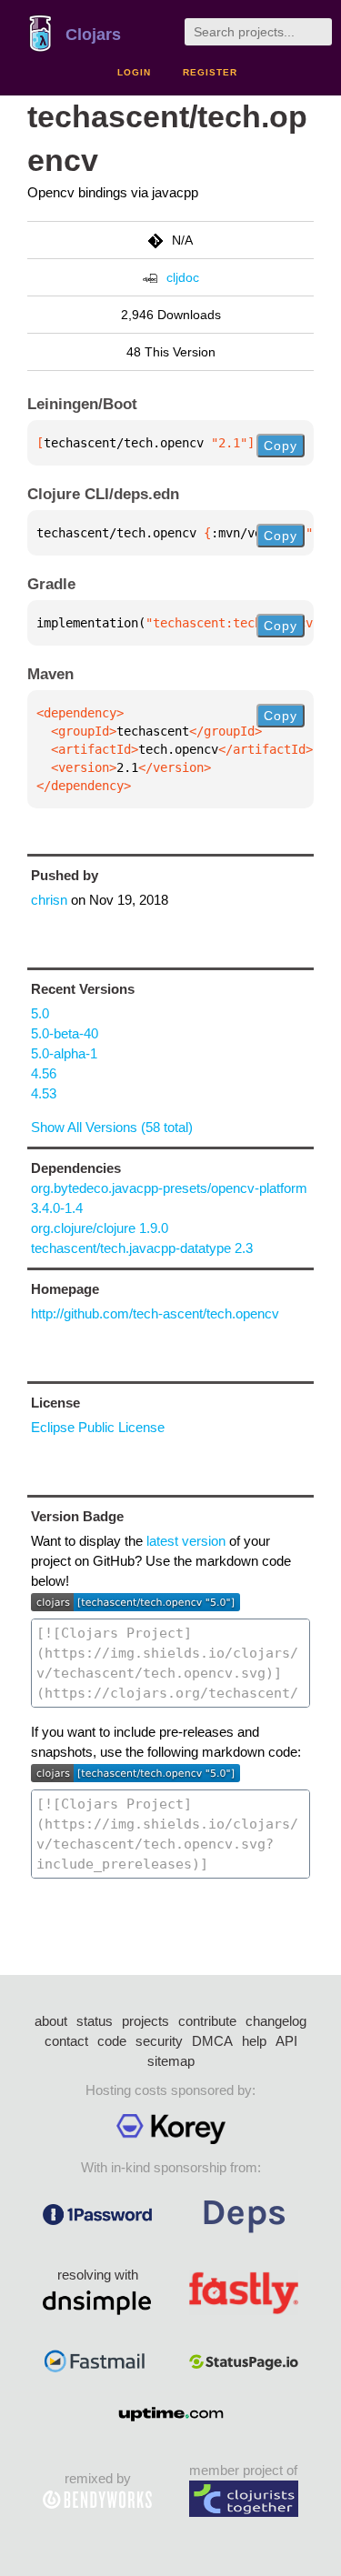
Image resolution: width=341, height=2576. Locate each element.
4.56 (44, 1073)
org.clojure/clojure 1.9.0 (100, 1228)
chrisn (49, 900)
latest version (186, 1541)
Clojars (93, 35)
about (51, 2021)
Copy (281, 446)
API (286, 2041)
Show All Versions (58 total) (112, 1127)
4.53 (44, 1093)
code (112, 2041)
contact (66, 2041)
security (159, 2041)
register (210, 72)
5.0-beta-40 (65, 1033)
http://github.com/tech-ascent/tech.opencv (155, 1313)
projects (145, 2021)
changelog (276, 2021)
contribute (207, 2021)
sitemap (171, 2061)
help (254, 2041)
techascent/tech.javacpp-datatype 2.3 (142, 1248)
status (95, 2021)
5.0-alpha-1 (64, 1053)
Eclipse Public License (98, 1427)
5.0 (40, 1013)
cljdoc (183, 277)
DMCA (212, 2041)
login (134, 72)
